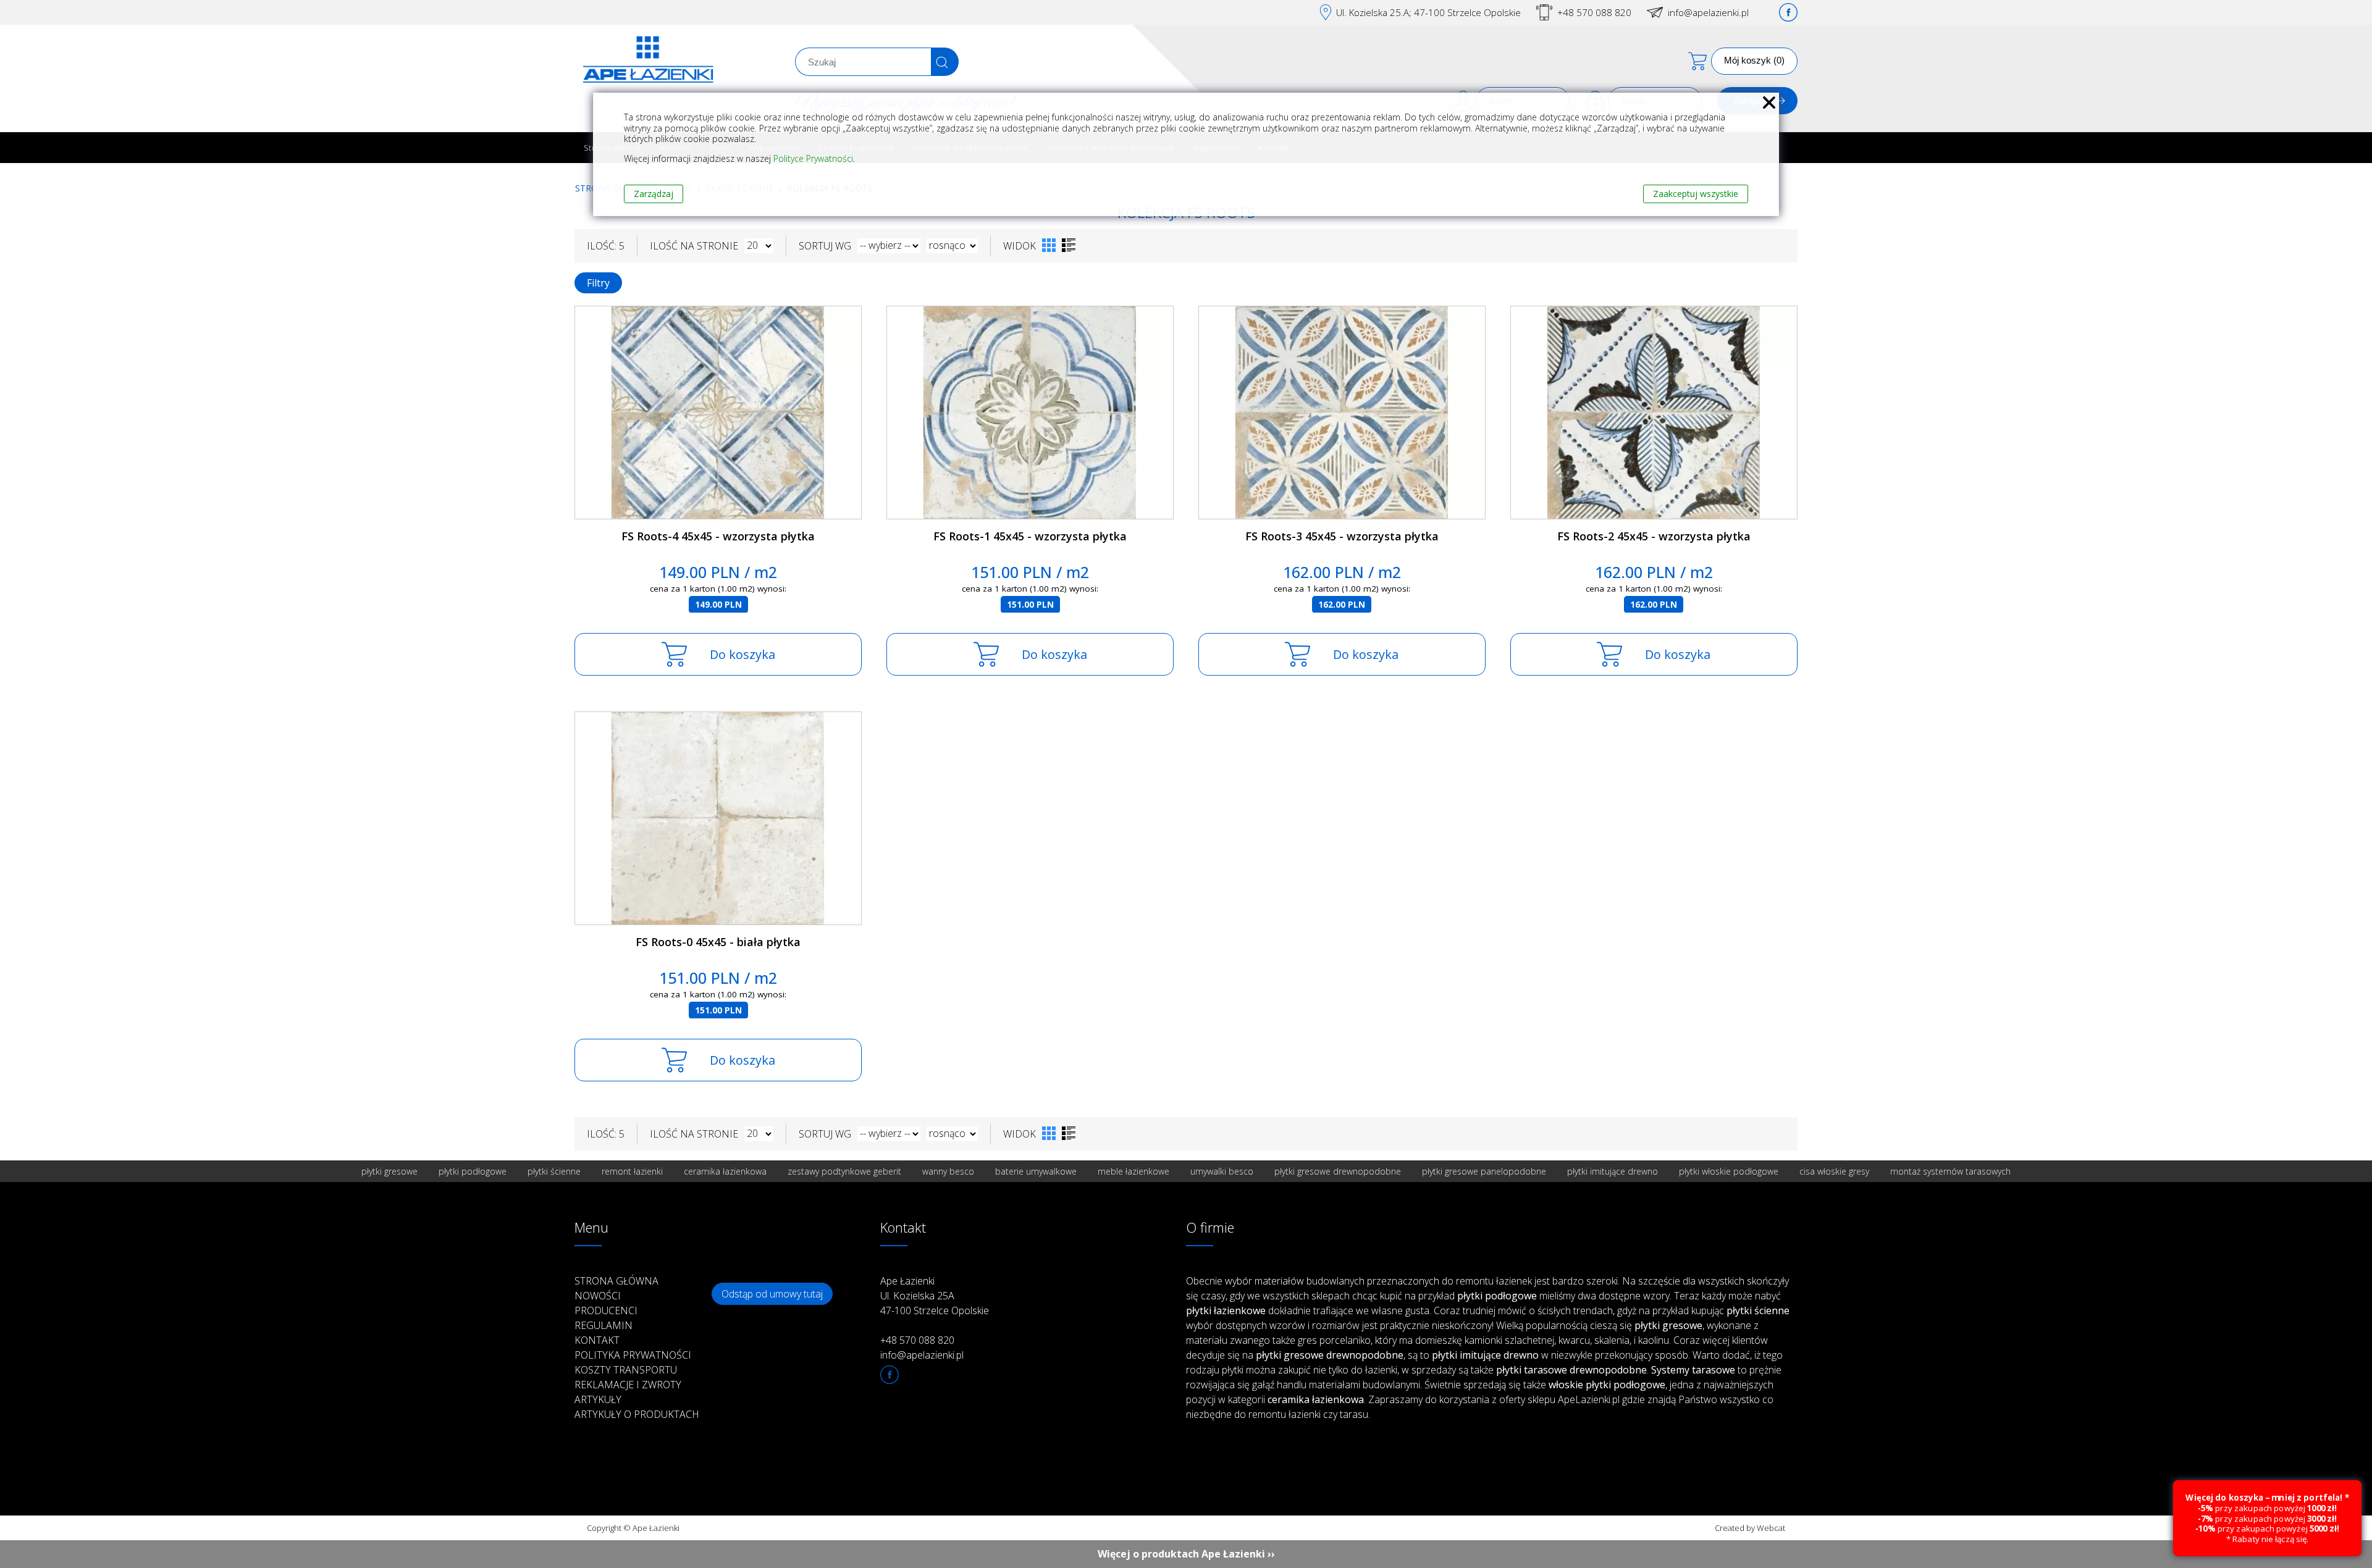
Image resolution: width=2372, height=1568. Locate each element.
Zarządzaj (654, 194)
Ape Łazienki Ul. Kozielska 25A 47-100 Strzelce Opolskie (935, 1296)
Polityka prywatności (633, 1355)
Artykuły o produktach (637, 1414)
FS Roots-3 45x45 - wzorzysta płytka (1342, 536)
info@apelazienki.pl (1708, 12)
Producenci (606, 1310)
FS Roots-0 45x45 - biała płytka (718, 942)
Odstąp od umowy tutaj (772, 1294)
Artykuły (598, 1399)
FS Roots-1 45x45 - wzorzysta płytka (1030, 536)
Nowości (598, 1296)
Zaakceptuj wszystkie (1696, 194)
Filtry (598, 283)
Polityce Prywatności (813, 158)
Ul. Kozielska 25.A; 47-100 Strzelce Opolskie (1428, 12)
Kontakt (597, 1340)
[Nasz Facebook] (1788, 12)
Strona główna (616, 1281)
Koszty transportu (626, 1370)
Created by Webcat (1750, 1528)
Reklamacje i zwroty (628, 1385)
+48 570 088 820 (1594, 12)
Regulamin (604, 1325)
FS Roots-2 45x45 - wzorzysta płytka (1654, 536)
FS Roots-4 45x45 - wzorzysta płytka (718, 536)
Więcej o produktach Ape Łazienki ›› (1186, 1554)
